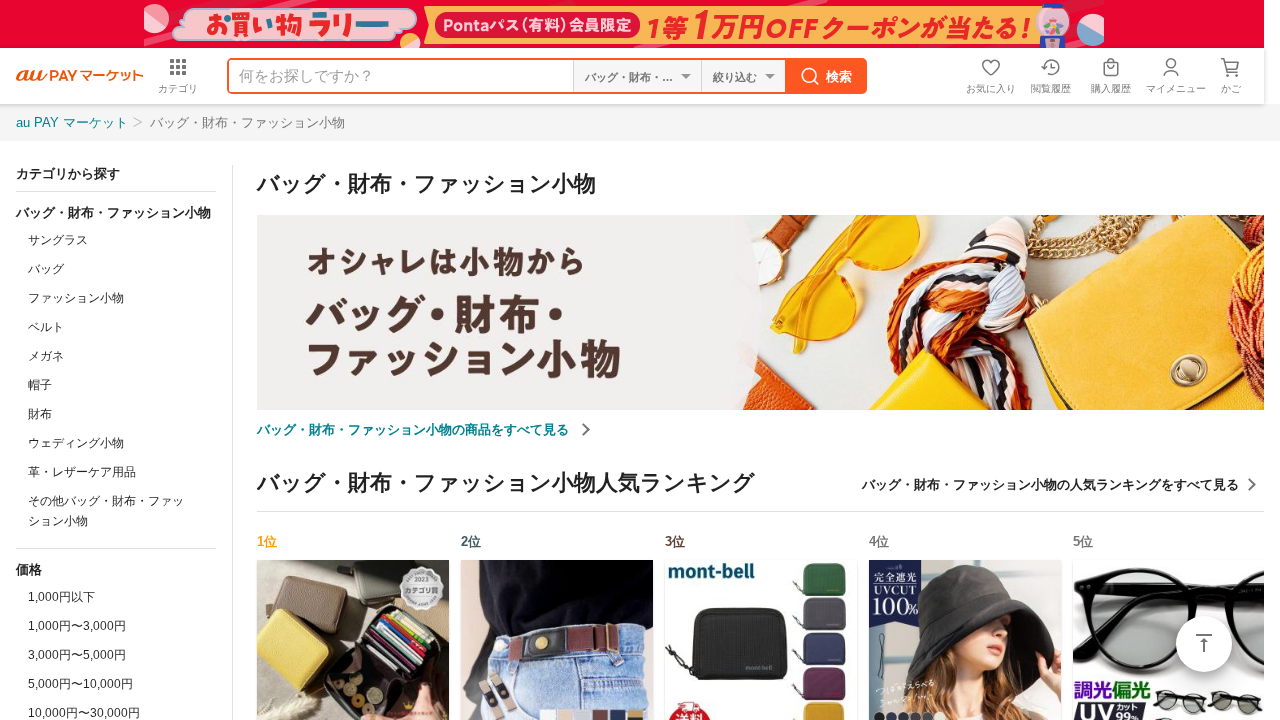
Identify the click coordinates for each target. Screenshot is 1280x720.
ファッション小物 (76, 298)
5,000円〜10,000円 (80, 684)
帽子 (40, 385)
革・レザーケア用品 (82, 472)
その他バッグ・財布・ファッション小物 (106, 511)
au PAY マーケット (72, 122)
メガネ (46, 356)
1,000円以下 (61, 597)
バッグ (46, 269)
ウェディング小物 (76, 443)
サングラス (58, 240)
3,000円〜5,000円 (77, 655)
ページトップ (1204, 644)
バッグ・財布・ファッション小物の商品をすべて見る (415, 429)
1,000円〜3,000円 (77, 626)
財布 (40, 414)
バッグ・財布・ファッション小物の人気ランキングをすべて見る (1050, 484)
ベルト (46, 327)
